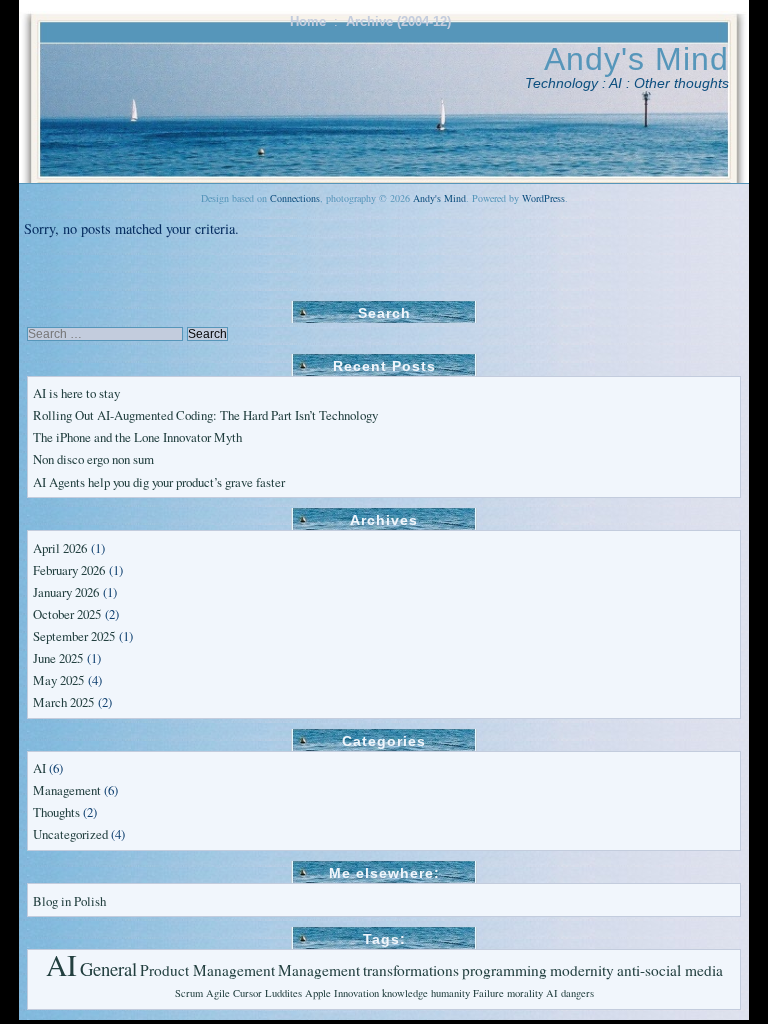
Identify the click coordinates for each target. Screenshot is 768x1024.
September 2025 (74, 636)
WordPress (543, 198)
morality (525, 993)
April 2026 (60, 548)
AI (39, 768)
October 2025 (67, 614)
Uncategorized (70, 834)
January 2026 (66, 592)
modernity (582, 970)
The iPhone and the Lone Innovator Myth (137, 437)
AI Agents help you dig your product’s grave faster (159, 482)
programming (504, 970)
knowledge (405, 993)
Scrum (189, 993)
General (108, 968)
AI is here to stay (76, 393)
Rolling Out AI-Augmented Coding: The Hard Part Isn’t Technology (205, 415)
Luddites (283, 993)
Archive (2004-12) (398, 21)
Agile (218, 993)
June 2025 (58, 658)
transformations (411, 970)
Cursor (247, 993)
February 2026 (69, 570)
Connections (295, 198)
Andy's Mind (636, 59)
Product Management (207, 970)
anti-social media (670, 970)
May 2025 (58, 680)
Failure (488, 993)
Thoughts (56, 812)
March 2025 (63, 702)
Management (67, 790)
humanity (450, 993)
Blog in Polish (69, 901)
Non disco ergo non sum (93, 459)
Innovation (356, 993)
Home (308, 21)
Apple (318, 993)
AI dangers (570, 993)
